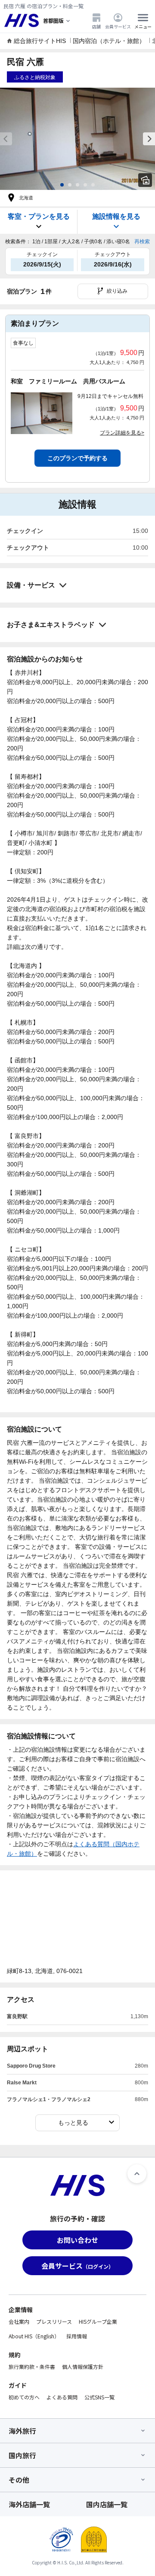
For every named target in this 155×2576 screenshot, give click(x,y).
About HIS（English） (34, 2336)
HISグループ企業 (98, 2321)
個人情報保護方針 (83, 2366)
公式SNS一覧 (99, 2397)
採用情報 (77, 2336)
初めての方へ (24, 2397)
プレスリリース (54, 2321)
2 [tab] (70, 185)
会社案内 (19, 2321)
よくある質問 (62, 2397)
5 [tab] (93, 185)
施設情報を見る (116, 216)
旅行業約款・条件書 (32, 2366)
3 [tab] (77, 185)
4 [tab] (85, 185)
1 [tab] (62, 185)
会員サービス (118, 26)
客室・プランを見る (39, 216)
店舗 (96, 26)
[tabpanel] (77, 139)
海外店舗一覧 (29, 2504)
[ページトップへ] (137, 2174)
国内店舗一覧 (107, 2504)
